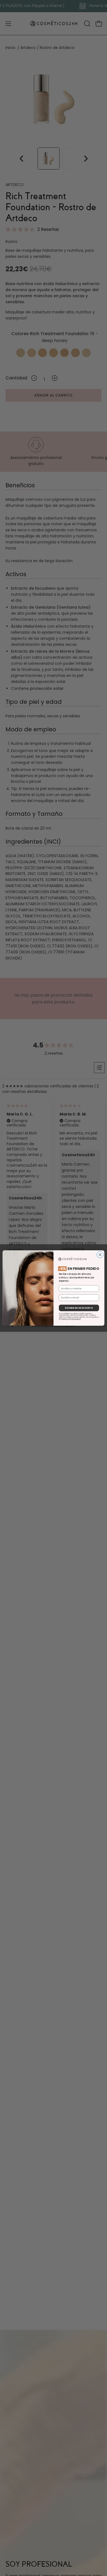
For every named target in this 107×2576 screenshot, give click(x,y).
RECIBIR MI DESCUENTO (79, 1308)
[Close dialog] (100, 1255)
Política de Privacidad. (71, 1319)
